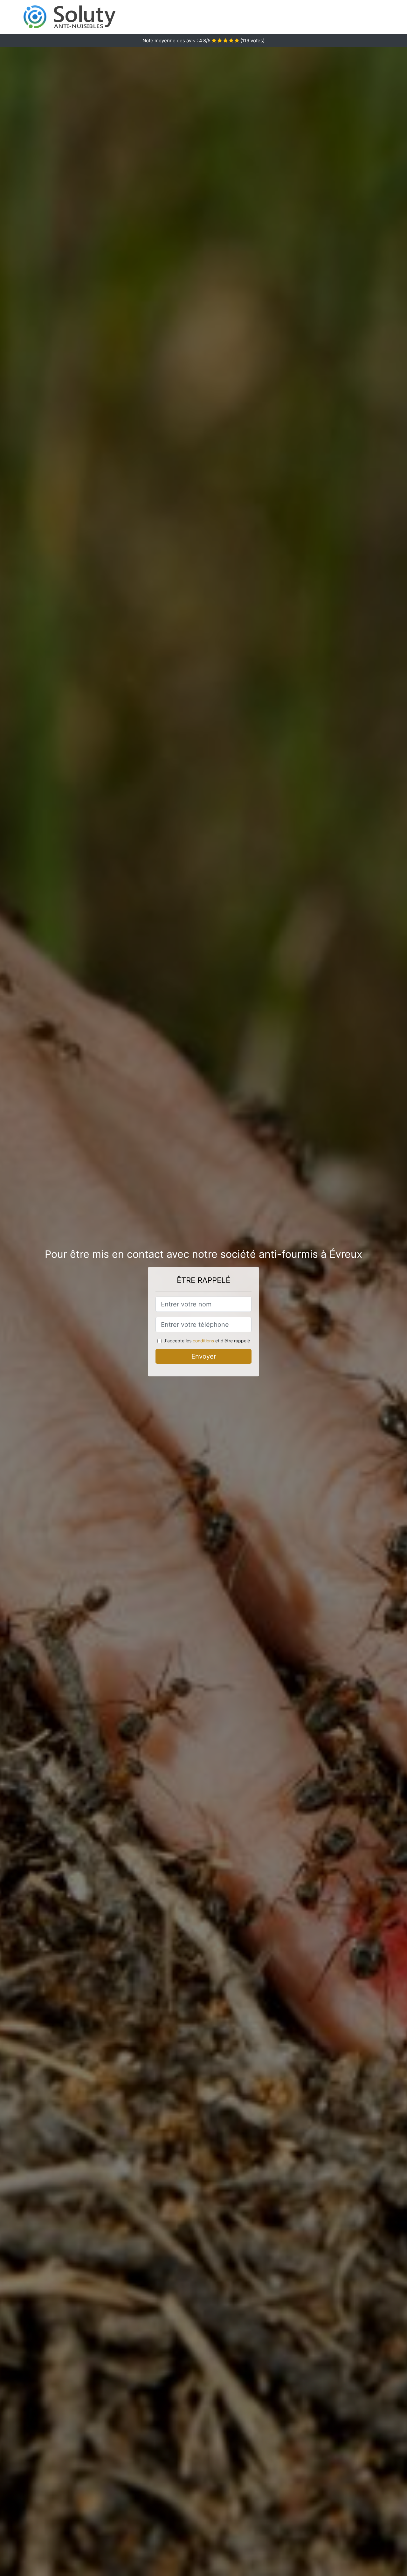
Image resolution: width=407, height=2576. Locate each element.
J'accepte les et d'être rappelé (207, 1341)
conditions (203, 1341)
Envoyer (204, 1356)
